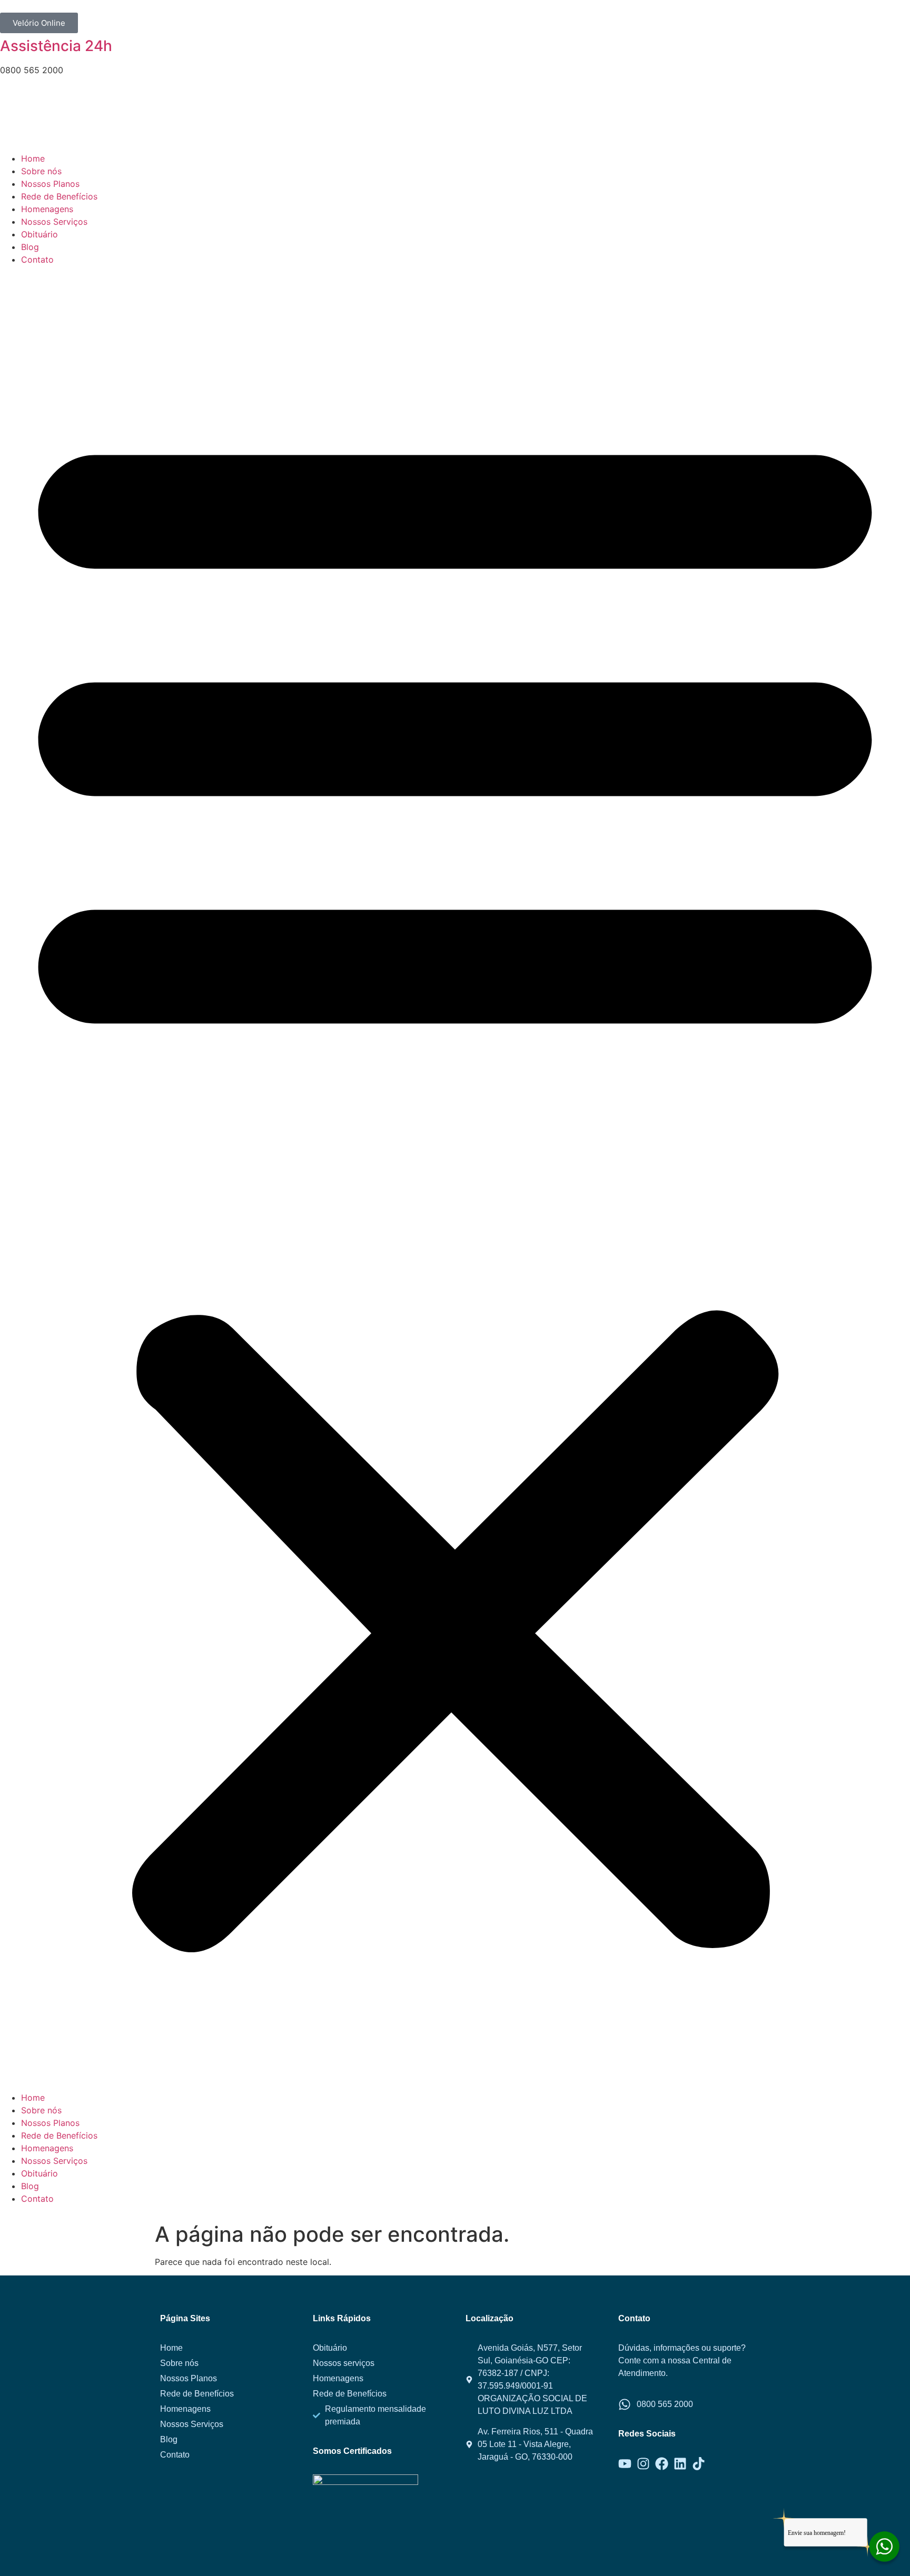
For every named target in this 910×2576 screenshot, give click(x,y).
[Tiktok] (699, 2464)
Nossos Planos (50, 184)
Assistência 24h (56, 46)
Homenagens (47, 209)
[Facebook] (662, 2464)
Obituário (39, 234)
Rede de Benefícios (59, 196)
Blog (30, 247)
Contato (37, 259)
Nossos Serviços (54, 222)
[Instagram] (643, 2464)
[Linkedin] (680, 2464)
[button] (455, 1179)
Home (33, 158)
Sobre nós (41, 171)
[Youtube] (625, 2464)
